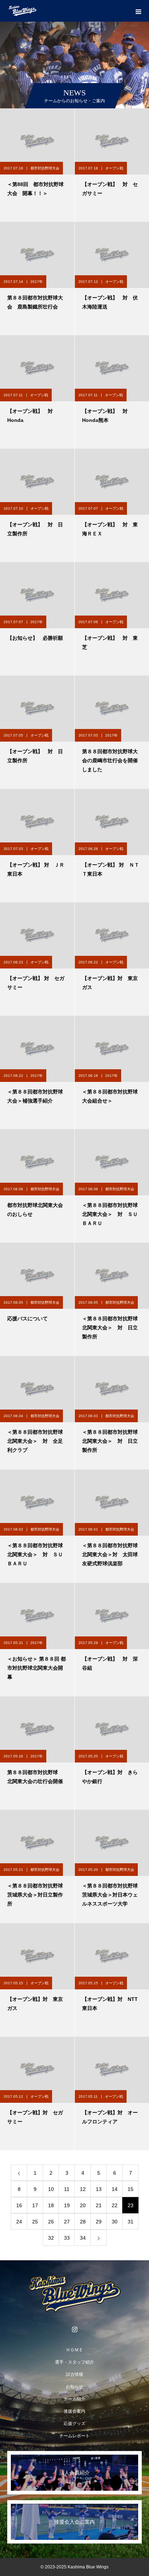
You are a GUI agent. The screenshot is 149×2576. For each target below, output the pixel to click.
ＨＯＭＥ (74, 2350)
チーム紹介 (74, 2399)
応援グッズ (74, 2424)
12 (83, 2189)
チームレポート (74, 2436)
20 (83, 2205)
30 (115, 2222)
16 (19, 2205)
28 (83, 2222)
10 (51, 2189)
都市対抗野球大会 (45, 168)
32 (51, 2238)
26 (51, 2222)
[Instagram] (74, 2329)
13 (99, 2189)
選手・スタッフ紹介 (74, 2362)
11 (67, 2189)
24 (19, 2222)
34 (83, 2238)
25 (35, 2222)
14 (115, 2189)
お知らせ (74, 2387)
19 (67, 2205)
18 (51, 2205)
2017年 (37, 282)
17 (35, 2205)
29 (99, 2222)
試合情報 (74, 2374)
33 (67, 2238)
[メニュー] (138, 11)
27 (67, 2222)
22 (115, 2205)
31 (131, 2222)
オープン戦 (114, 168)
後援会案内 (74, 2411)
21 (99, 2205)
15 (131, 2189)
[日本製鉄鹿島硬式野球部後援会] (74, 2294)
